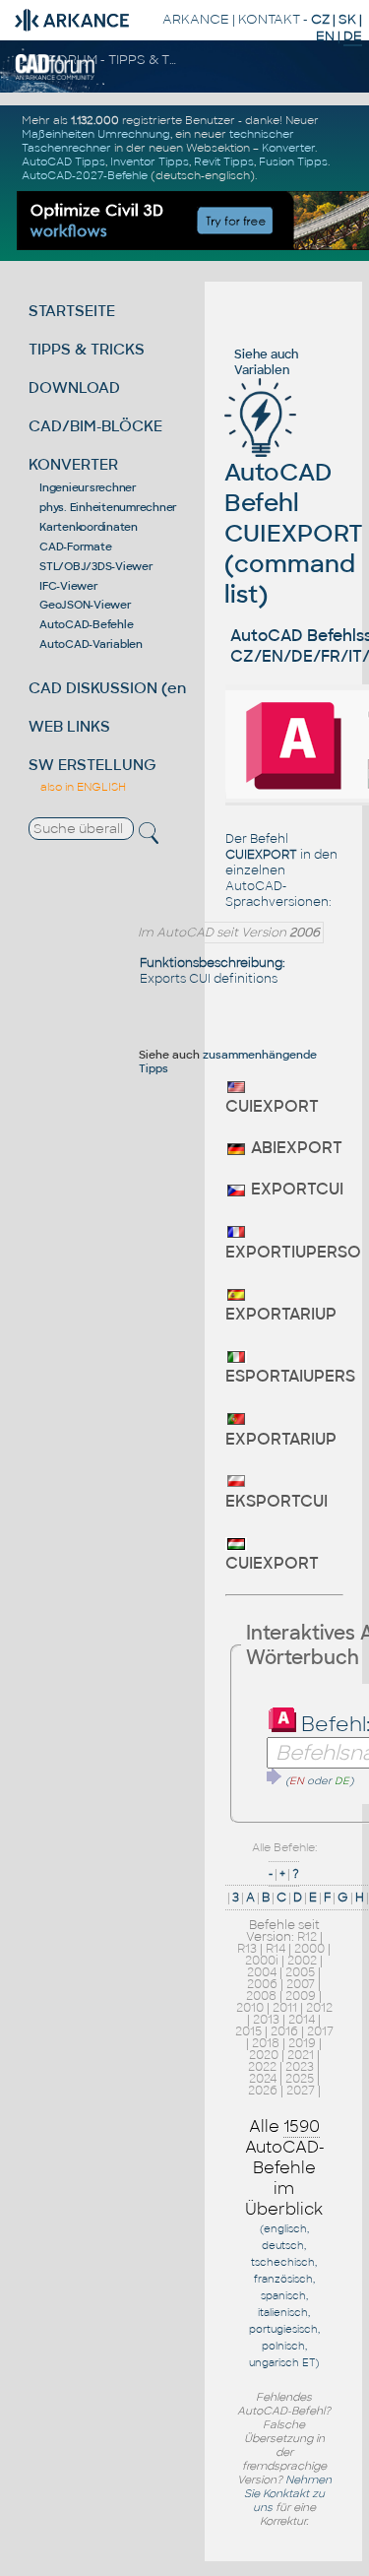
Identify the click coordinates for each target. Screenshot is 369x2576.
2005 (300, 1972)
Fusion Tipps (293, 161)
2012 (319, 2008)
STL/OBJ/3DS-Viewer (96, 566)
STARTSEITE (72, 311)
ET (308, 2363)
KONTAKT (269, 19)
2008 (261, 1996)
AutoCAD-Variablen (91, 644)
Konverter (288, 148)
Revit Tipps (224, 161)
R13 (247, 1949)
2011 (285, 2008)
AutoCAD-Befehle (86, 624)
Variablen (262, 370)
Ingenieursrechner (88, 487)
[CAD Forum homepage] (56, 77)
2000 (309, 1949)
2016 (284, 2031)
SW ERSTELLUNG (92, 765)
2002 (302, 1961)
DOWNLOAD (74, 387)
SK (347, 19)
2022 (262, 2067)
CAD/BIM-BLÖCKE (95, 426)
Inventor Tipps (150, 161)
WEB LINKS (69, 726)
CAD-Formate (75, 547)
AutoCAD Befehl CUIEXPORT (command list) (294, 533)
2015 (248, 2031)
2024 (263, 2079)
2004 (262, 1972)
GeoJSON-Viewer (86, 605)
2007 (301, 1984)
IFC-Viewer (69, 586)
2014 (302, 2020)
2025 (300, 2079)
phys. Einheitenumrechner (108, 507)
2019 (302, 2043)
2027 (301, 2091)
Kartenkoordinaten (89, 527)
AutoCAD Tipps (63, 161)
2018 (266, 2043)
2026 (263, 2091)
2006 (262, 1984)
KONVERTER (73, 464)
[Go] (275, 1776)
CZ (320, 19)
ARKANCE (196, 19)
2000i (262, 1961)
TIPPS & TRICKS (87, 349)
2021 (301, 2055)
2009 (301, 1996)
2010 (250, 2008)
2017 (320, 2031)
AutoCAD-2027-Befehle (85, 175)
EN (325, 36)
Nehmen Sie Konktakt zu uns (288, 2493)
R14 (276, 1949)
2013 (266, 2020)
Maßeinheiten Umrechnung (96, 134)
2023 (300, 2067)
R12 (307, 1937)
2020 (264, 2055)
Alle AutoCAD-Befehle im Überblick (285, 2168)
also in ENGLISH (83, 787)
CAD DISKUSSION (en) (110, 688)
